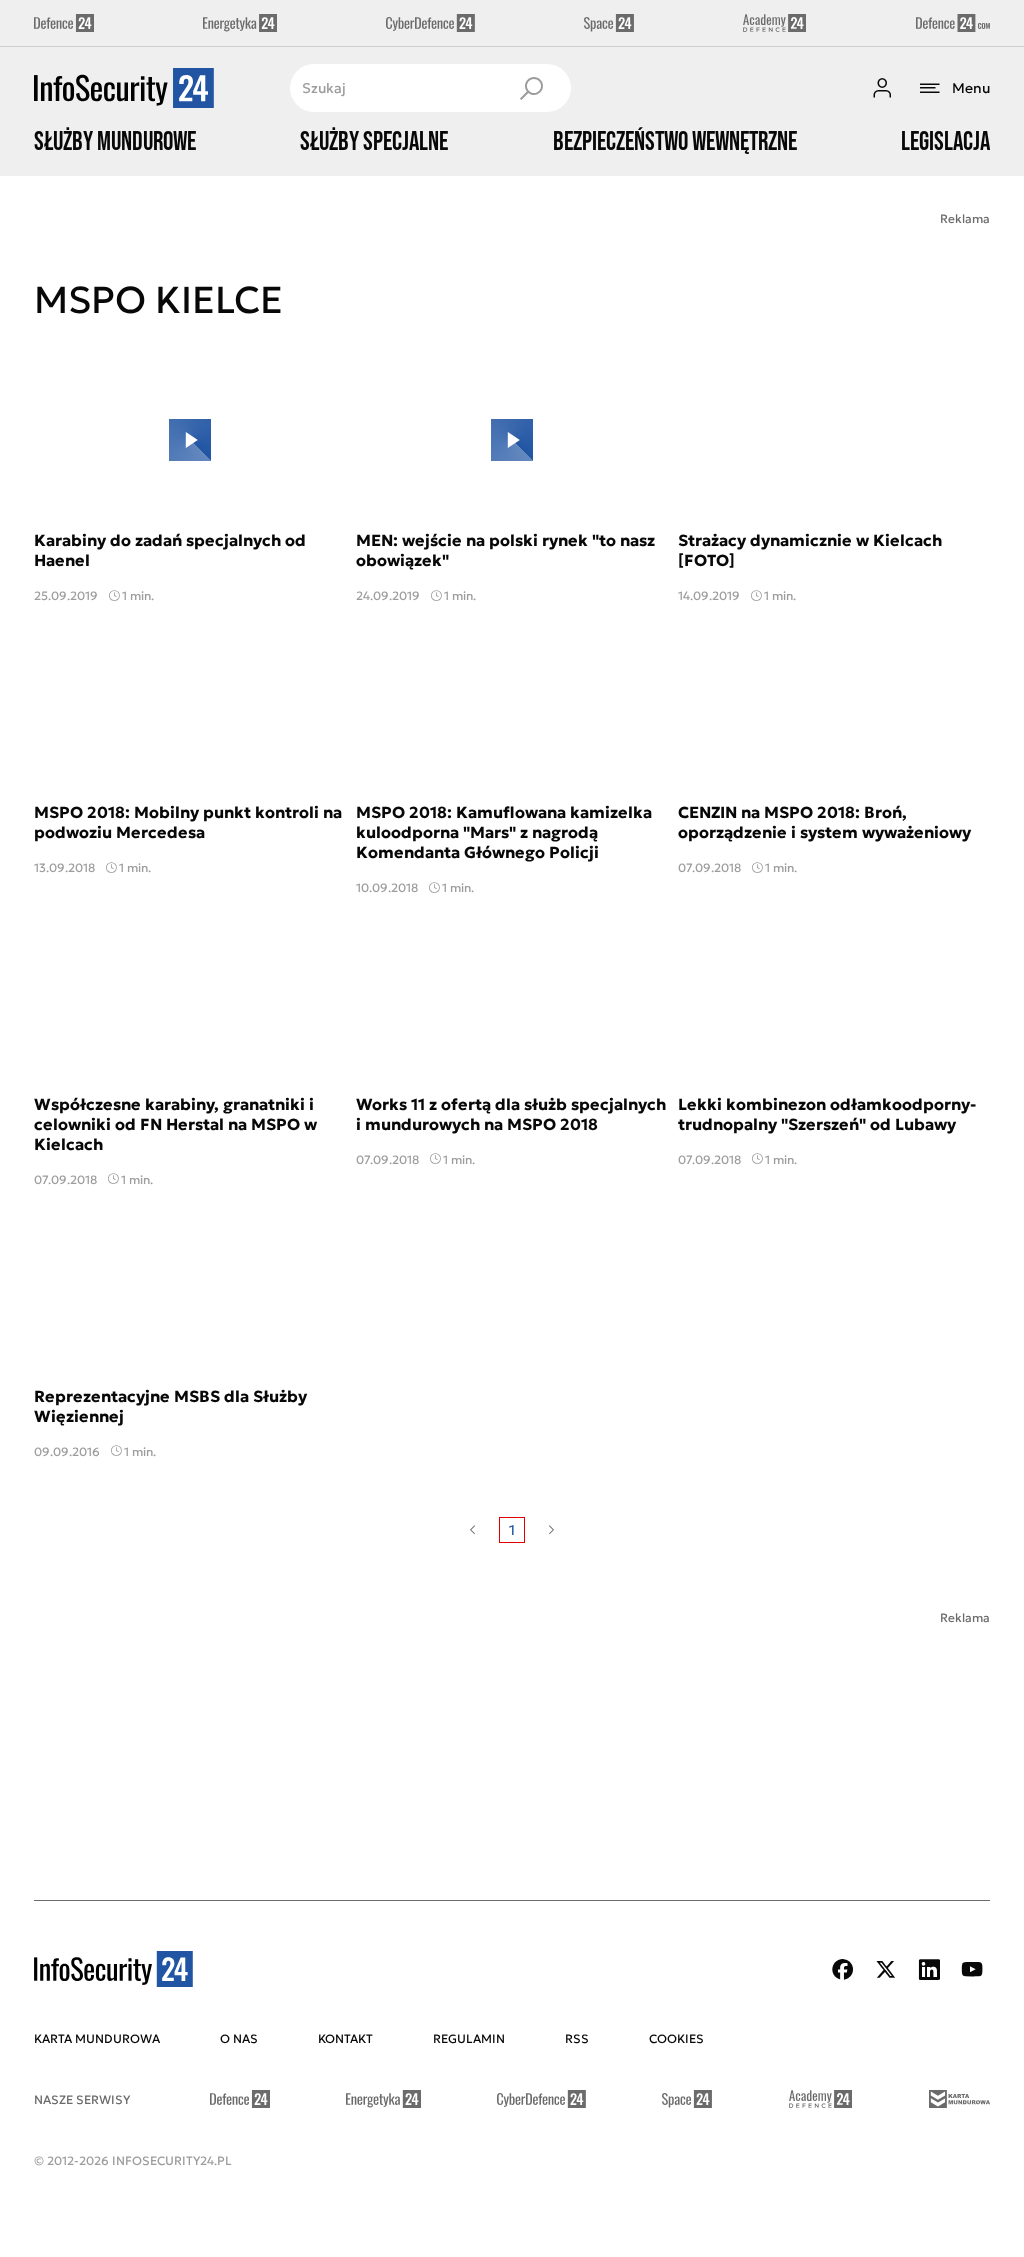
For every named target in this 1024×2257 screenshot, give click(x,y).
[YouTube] (972, 1969)
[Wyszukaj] (531, 88)
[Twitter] (886, 1969)
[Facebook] (843, 1969)
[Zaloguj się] (882, 88)
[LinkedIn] (929, 1969)
